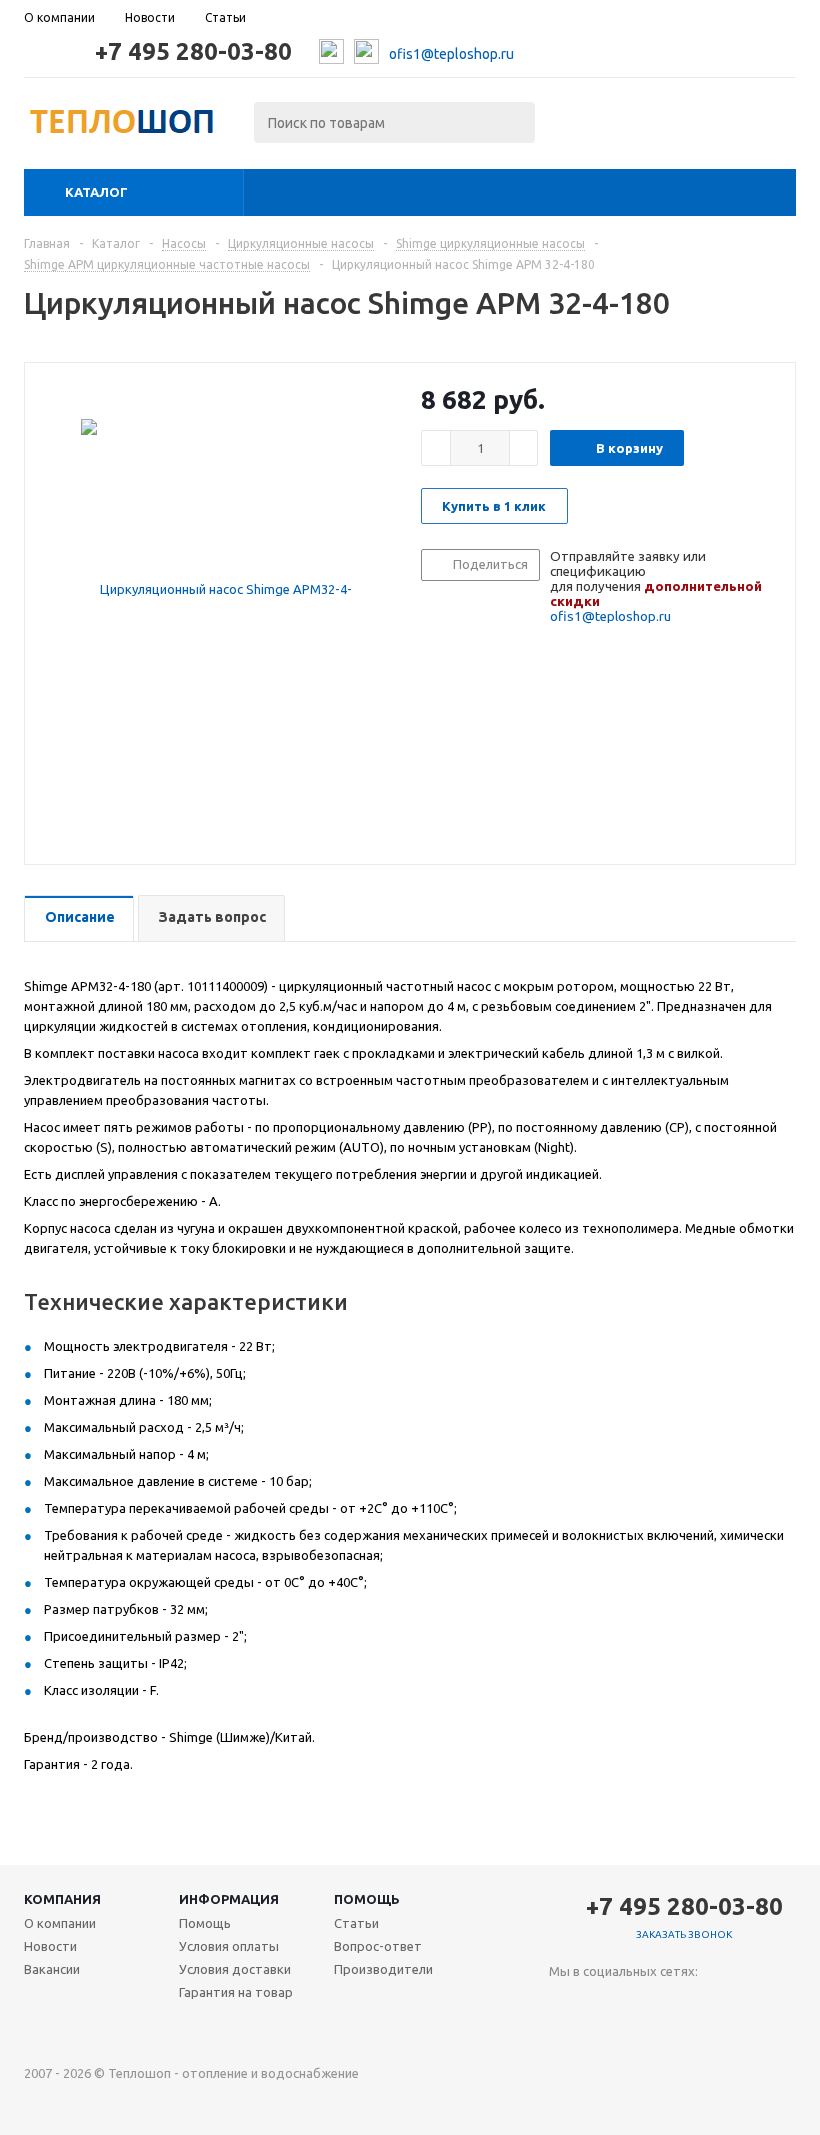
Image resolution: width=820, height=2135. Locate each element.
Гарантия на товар (236, 1992)
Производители (383, 1969)
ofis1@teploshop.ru (451, 54)
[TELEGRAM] (605, 2004)
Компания (62, 1899)
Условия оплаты (229, 1946)
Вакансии (52, 1969)
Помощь (367, 1899)
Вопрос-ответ (378, 1946)
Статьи (356, 1923)
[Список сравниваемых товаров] (576, 128)
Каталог (96, 192)
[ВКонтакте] (564, 2004)
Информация (229, 1899)
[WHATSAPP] (646, 2004)
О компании (60, 1923)
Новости (50, 1946)
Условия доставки (235, 1969)
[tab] (79, 918)
